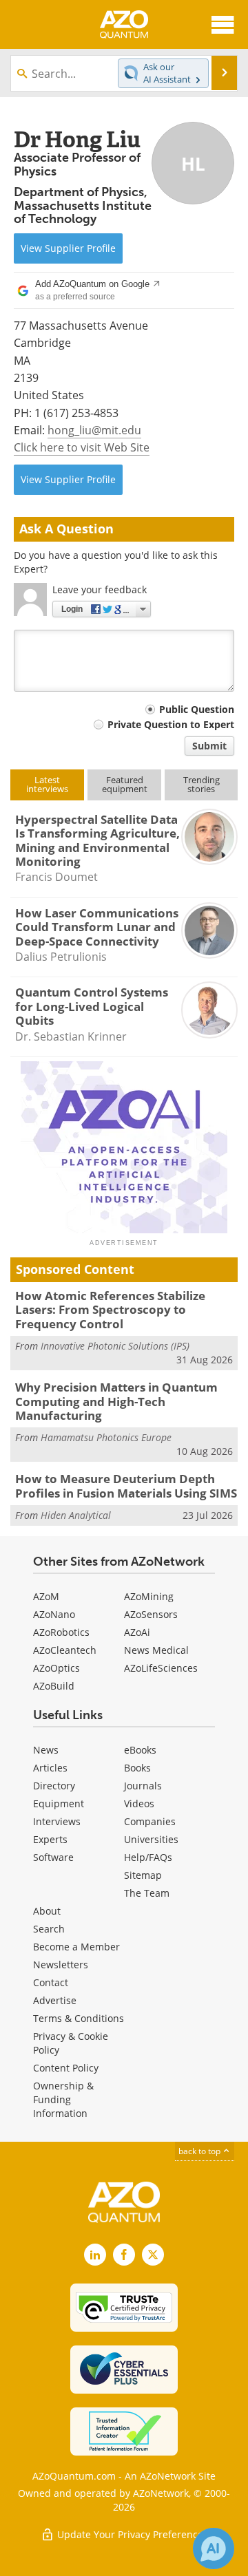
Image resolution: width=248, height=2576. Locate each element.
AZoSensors (151, 1614)
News (46, 1750)
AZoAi (137, 1632)
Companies (150, 1821)
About (47, 1911)
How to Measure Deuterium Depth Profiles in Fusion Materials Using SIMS (126, 1486)
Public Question (197, 709)
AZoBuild (54, 1686)
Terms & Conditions (79, 2018)
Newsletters (61, 1965)
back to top (200, 2151)
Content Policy (66, 2068)
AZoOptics (56, 1668)
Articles (50, 1768)
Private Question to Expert (171, 724)
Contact (51, 1982)
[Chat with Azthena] (214, 2548)
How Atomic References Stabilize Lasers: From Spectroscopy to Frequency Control (110, 1310)
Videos (139, 1803)
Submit (209, 746)
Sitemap (143, 1875)
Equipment (59, 1803)
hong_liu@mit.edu (94, 430)
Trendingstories (201, 784)
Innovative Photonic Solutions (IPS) (115, 1346)
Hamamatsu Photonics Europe (106, 1437)
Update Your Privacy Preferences (131, 2534)
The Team (147, 1893)
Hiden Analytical (76, 1515)
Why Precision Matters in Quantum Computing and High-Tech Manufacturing (116, 1401)
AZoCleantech (65, 1650)
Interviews (57, 1821)
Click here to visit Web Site (82, 447)
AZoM (46, 1596)
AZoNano (54, 1614)
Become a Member (76, 1947)
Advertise (55, 2000)
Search (49, 1929)
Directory (54, 1786)
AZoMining (149, 1596)
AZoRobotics (61, 1632)
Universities (151, 1839)
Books (137, 1768)
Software (53, 1857)
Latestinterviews (47, 784)
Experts (50, 1839)
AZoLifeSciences (161, 1668)
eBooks (140, 1750)
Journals (143, 1786)
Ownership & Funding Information (63, 2099)
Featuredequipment (125, 784)
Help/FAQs (148, 1857)
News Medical (156, 1650)
